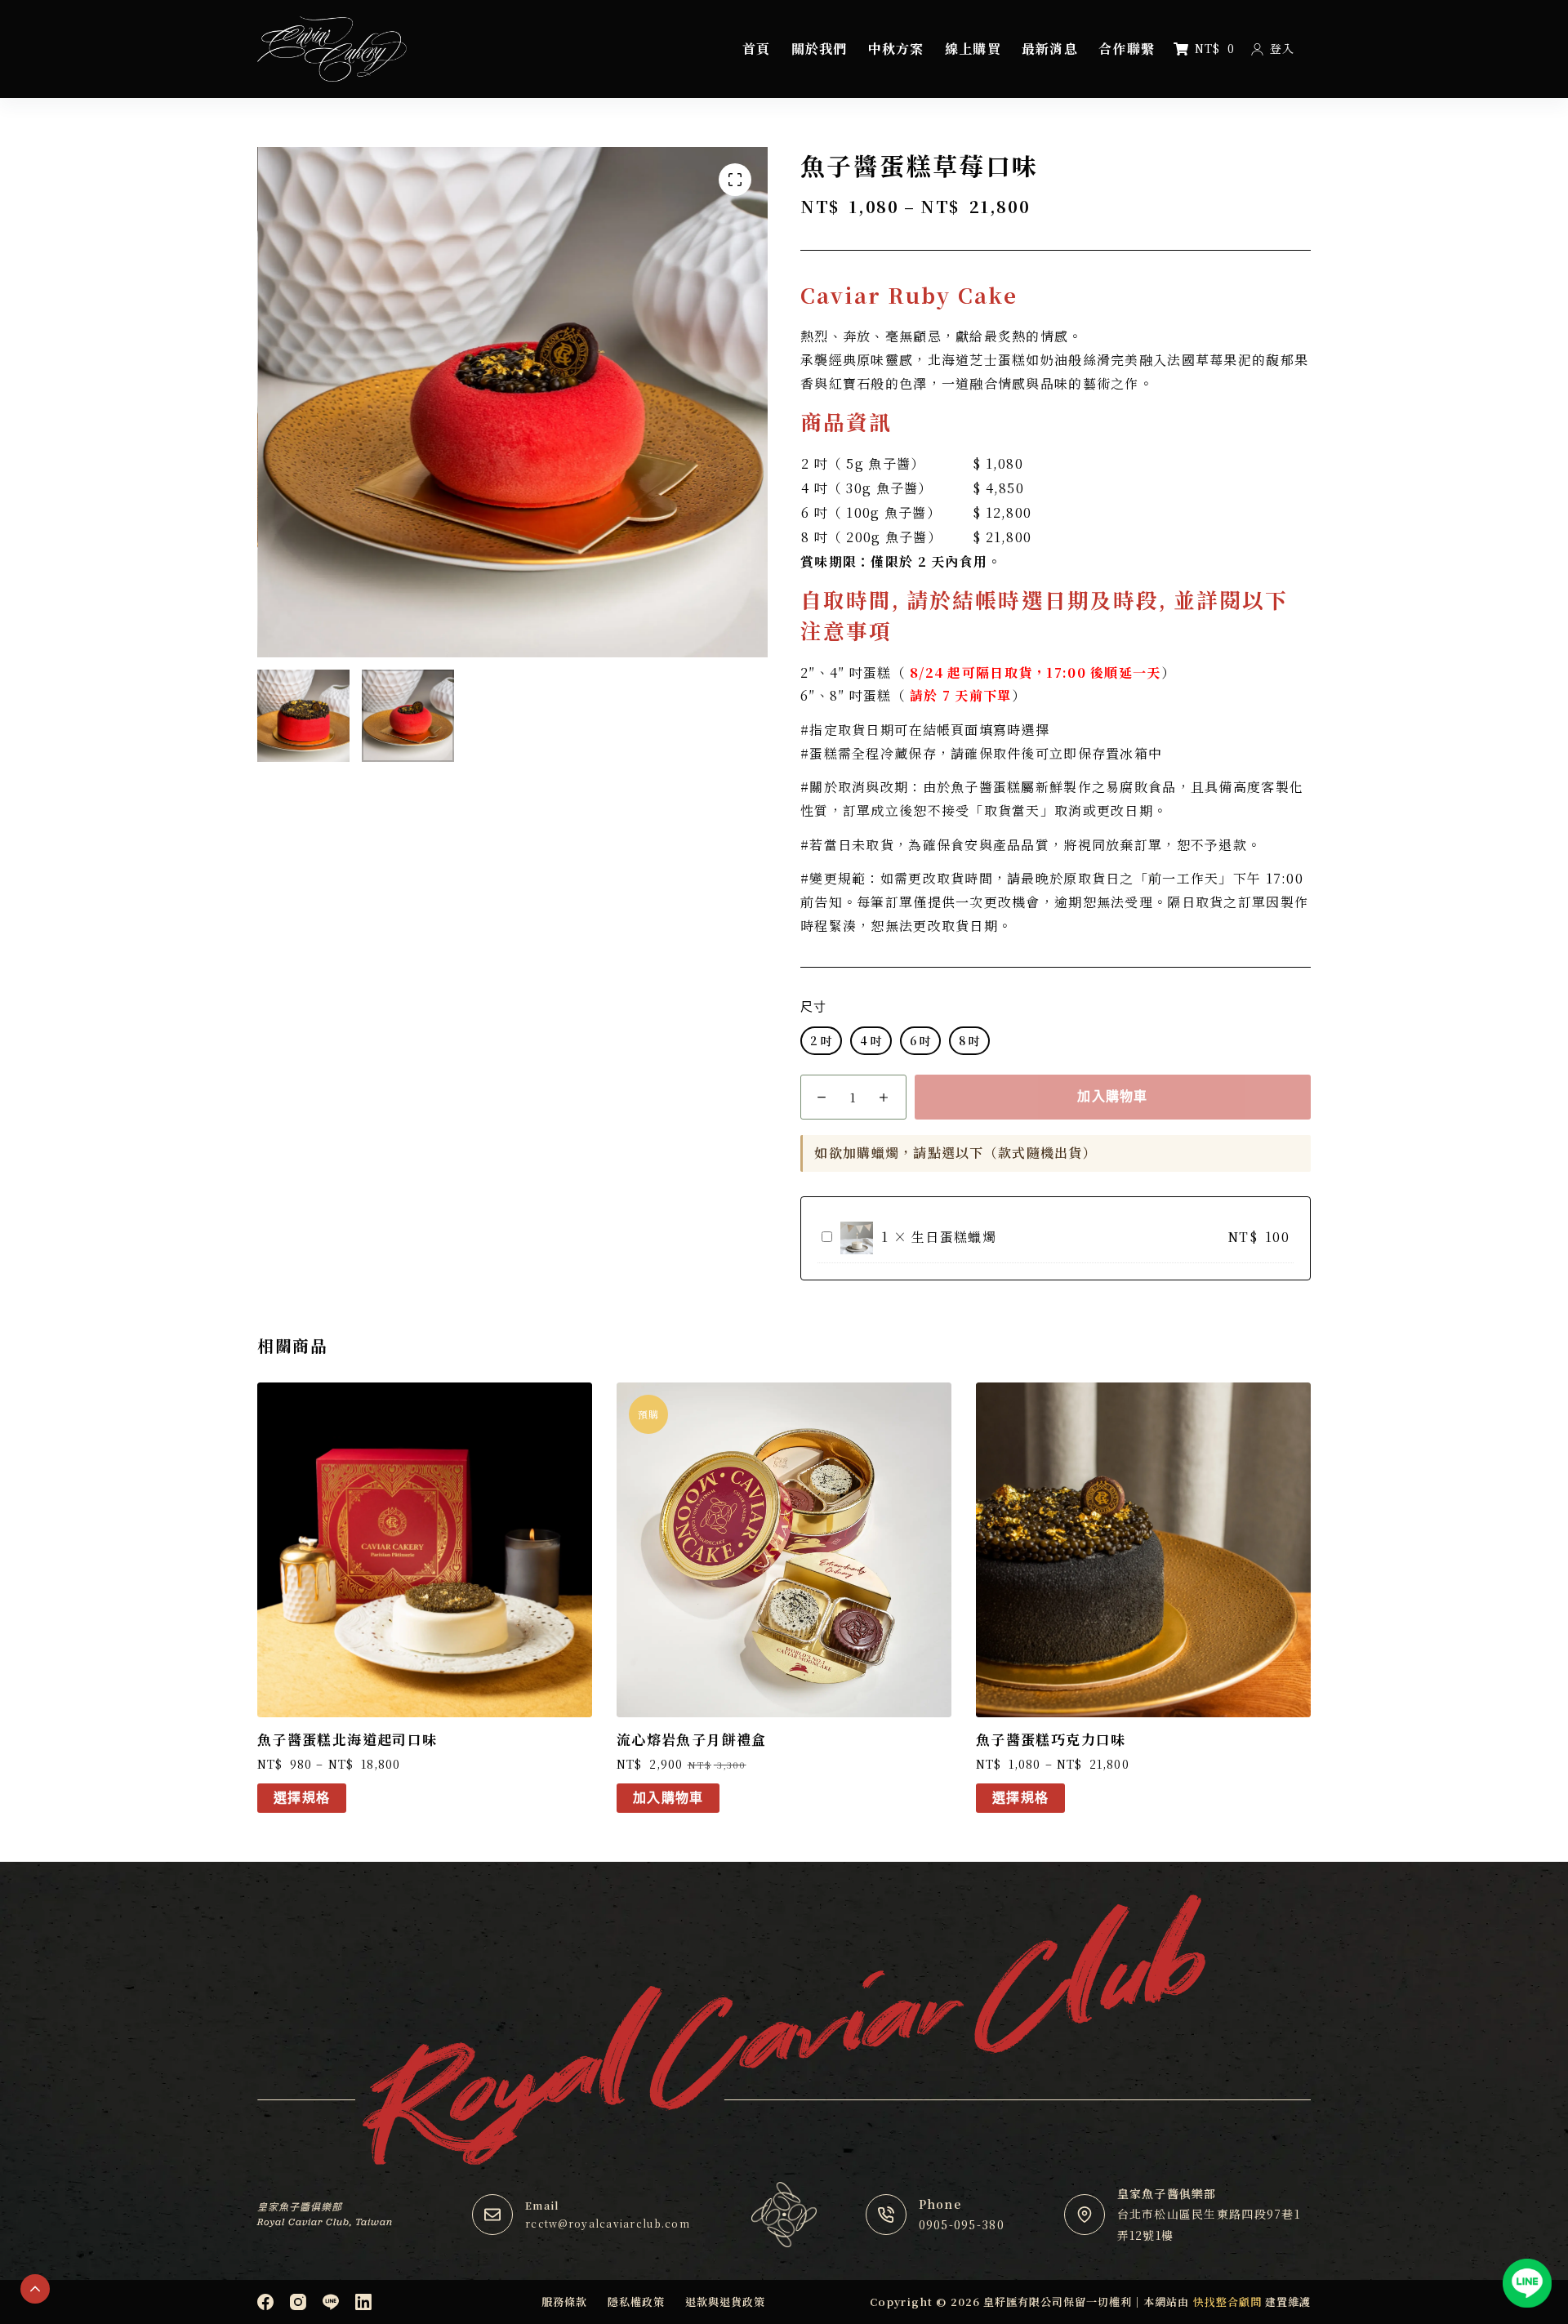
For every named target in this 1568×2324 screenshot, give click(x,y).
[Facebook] (265, 2302)
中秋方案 (896, 49)
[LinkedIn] (363, 2302)
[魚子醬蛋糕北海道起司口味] (425, 1550)
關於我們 (820, 49)
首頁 (757, 49)
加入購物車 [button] (668, 1798)
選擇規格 (302, 1798)
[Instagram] (298, 2302)
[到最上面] (35, 2289)
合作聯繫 (1127, 49)
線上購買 (973, 49)
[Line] (331, 2302)
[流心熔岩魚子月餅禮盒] (784, 1550)
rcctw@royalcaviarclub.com (608, 2223)
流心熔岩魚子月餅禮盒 (692, 1739)
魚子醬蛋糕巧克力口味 (1051, 1739)
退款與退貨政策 (725, 2302)
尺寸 (813, 1007)
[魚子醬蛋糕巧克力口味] (1143, 1550)
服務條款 (564, 2302)
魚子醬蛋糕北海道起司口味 (347, 1739)
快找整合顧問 (1227, 2302)
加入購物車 (1112, 1096)
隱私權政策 (636, 2302)
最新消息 (1050, 49)
